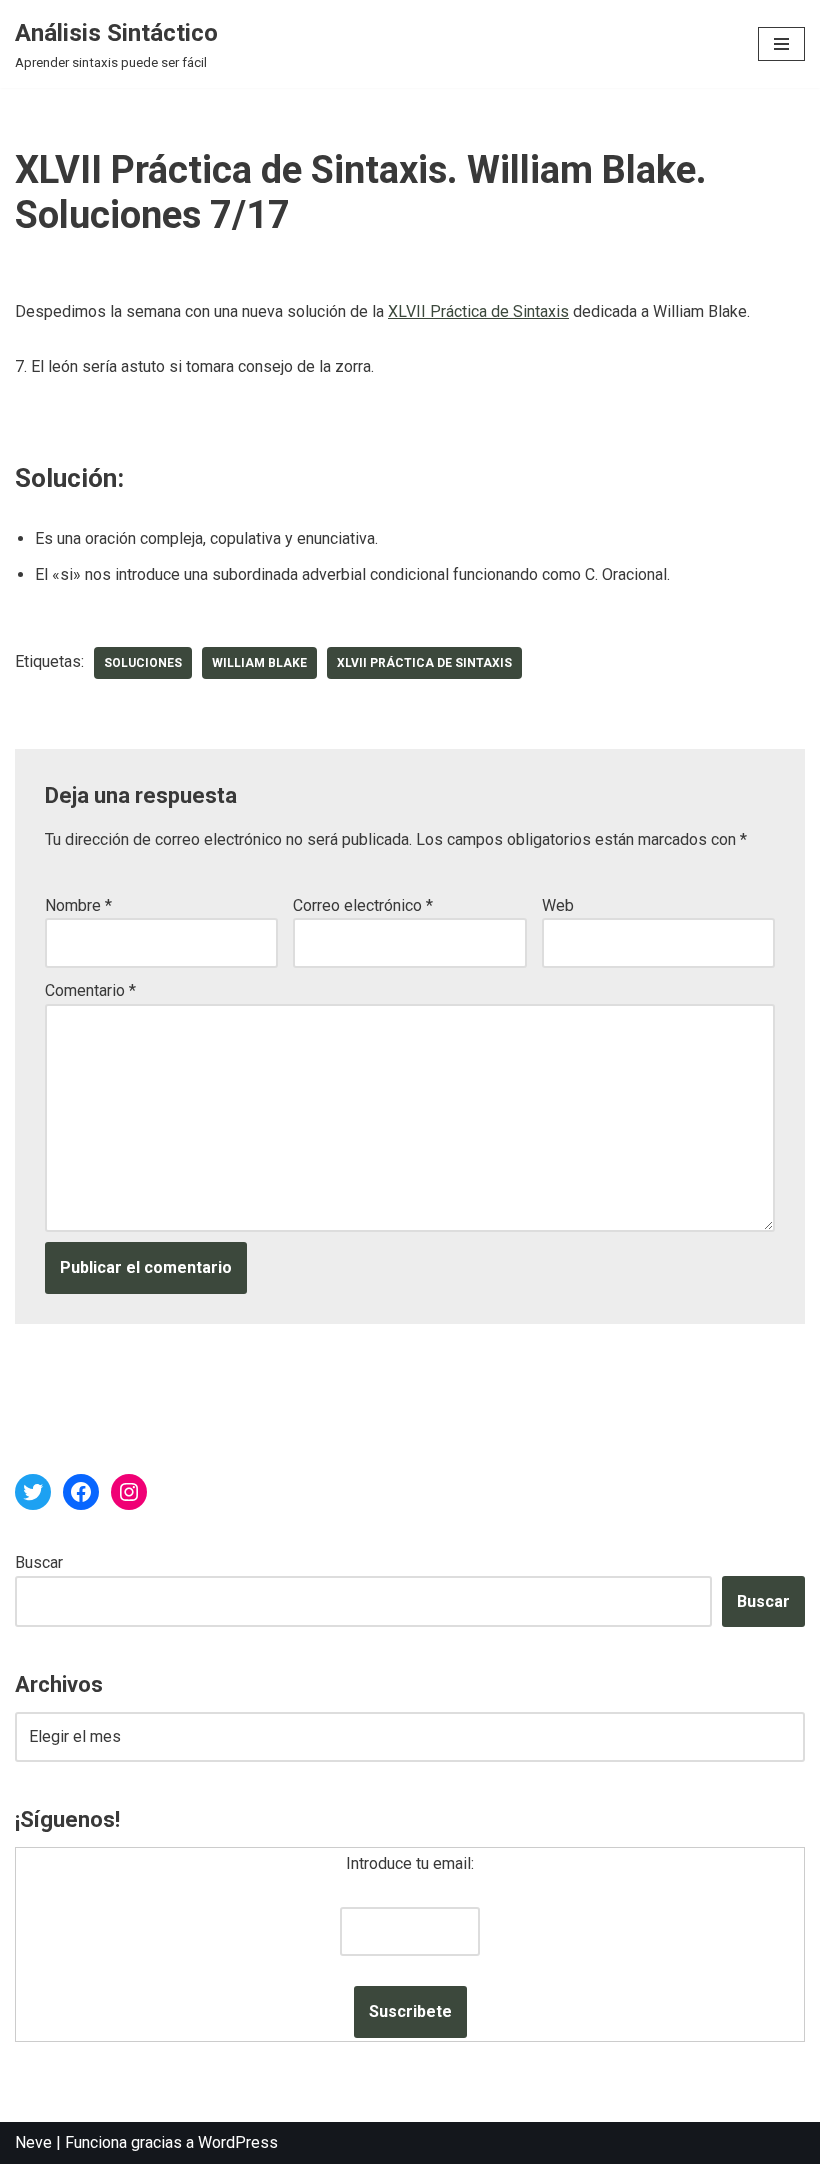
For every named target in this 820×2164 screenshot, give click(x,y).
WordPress (238, 2142)
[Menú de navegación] (781, 44)
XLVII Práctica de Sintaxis (478, 311)
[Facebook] (81, 1492)
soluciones (143, 663)
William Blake (259, 663)
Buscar (39, 1562)
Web (558, 905)
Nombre (78, 905)
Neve (33, 2142)
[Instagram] (129, 1492)
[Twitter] (33, 1492)
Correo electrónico (363, 905)
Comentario (90, 990)
